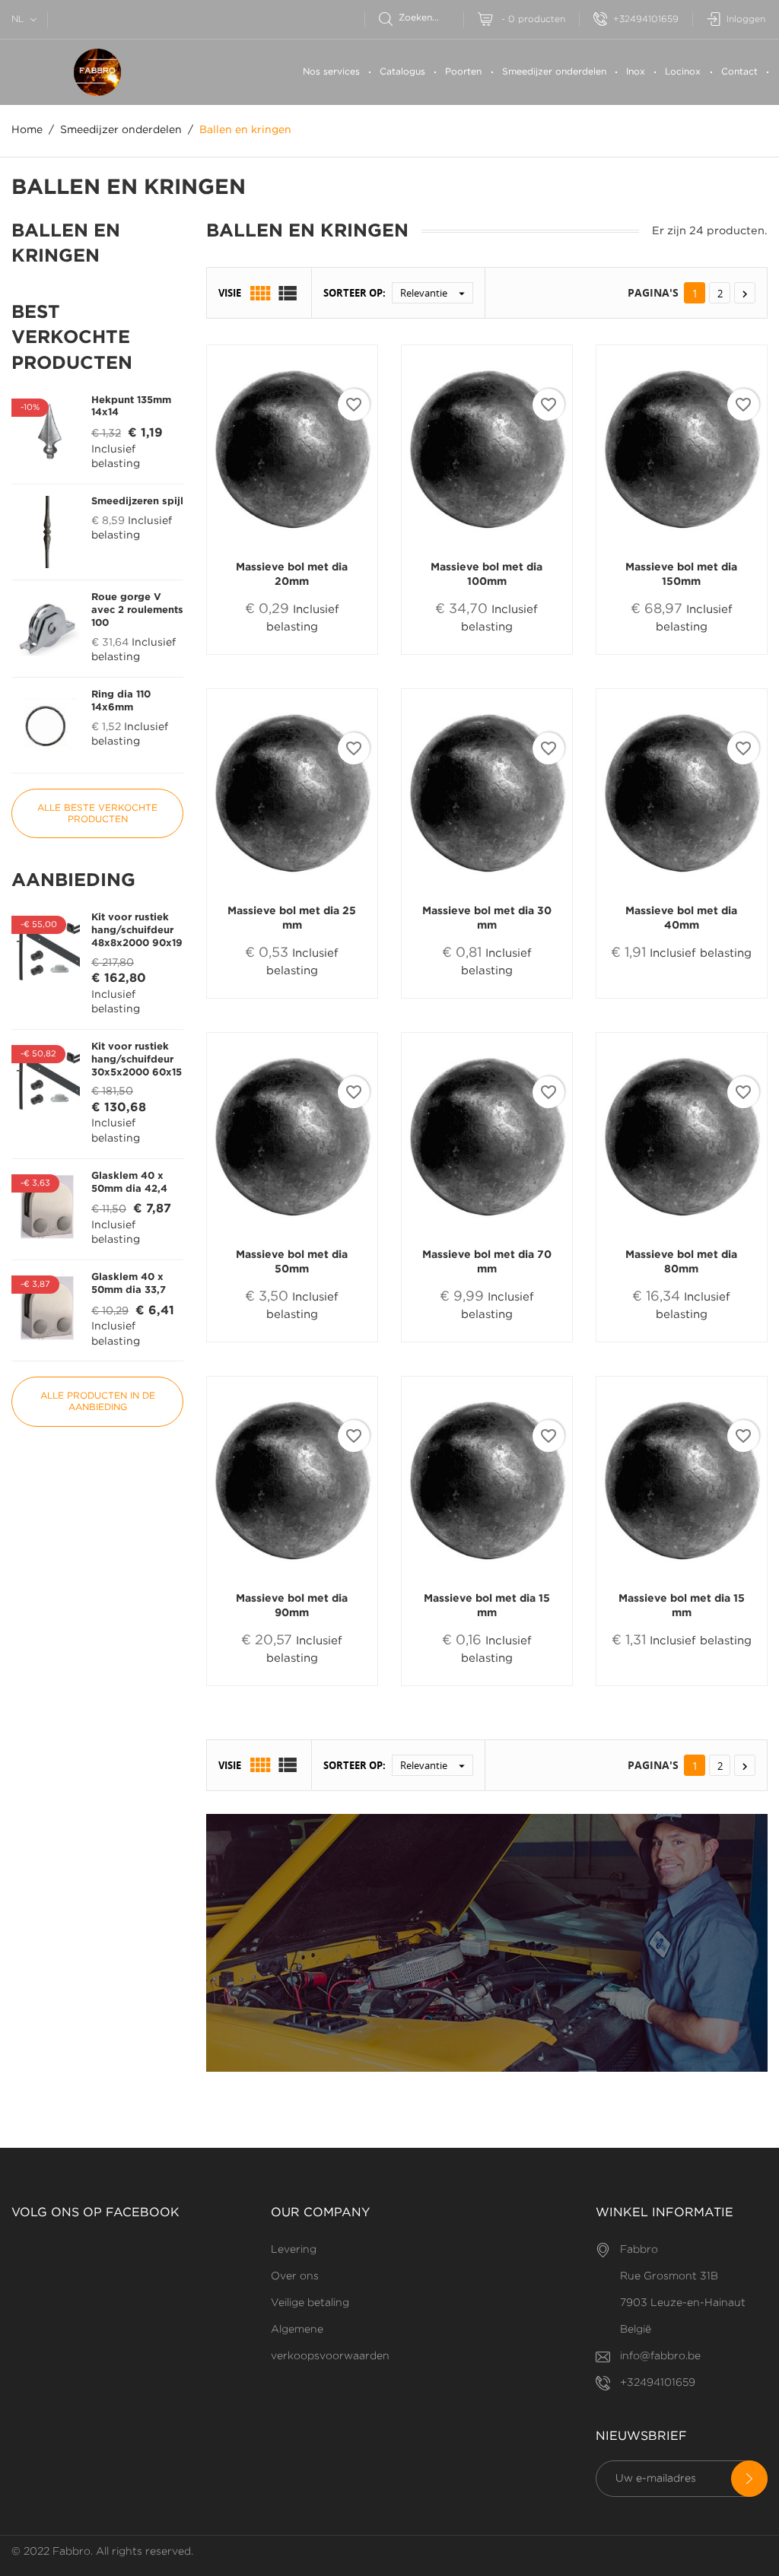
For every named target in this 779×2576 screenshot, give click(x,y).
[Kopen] (255, 654)
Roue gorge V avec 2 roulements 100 (137, 610)
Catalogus (402, 72)
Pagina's (653, 292)
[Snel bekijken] (299, 653)
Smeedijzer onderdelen (554, 72)
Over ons (295, 2276)
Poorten (463, 72)
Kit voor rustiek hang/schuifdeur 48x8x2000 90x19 (137, 931)
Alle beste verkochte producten (97, 814)
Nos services (331, 72)
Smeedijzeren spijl (137, 502)
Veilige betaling (310, 2303)
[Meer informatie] (336, 654)
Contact (739, 72)
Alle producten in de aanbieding (98, 1402)
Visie (230, 293)
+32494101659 (646, 19)
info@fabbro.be (660, 2356)
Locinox (683, 72)
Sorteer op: (355, 293)
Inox (636, 72)
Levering (294, 2250)
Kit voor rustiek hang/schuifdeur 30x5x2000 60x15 (137, 1060)
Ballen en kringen (66, 244)
